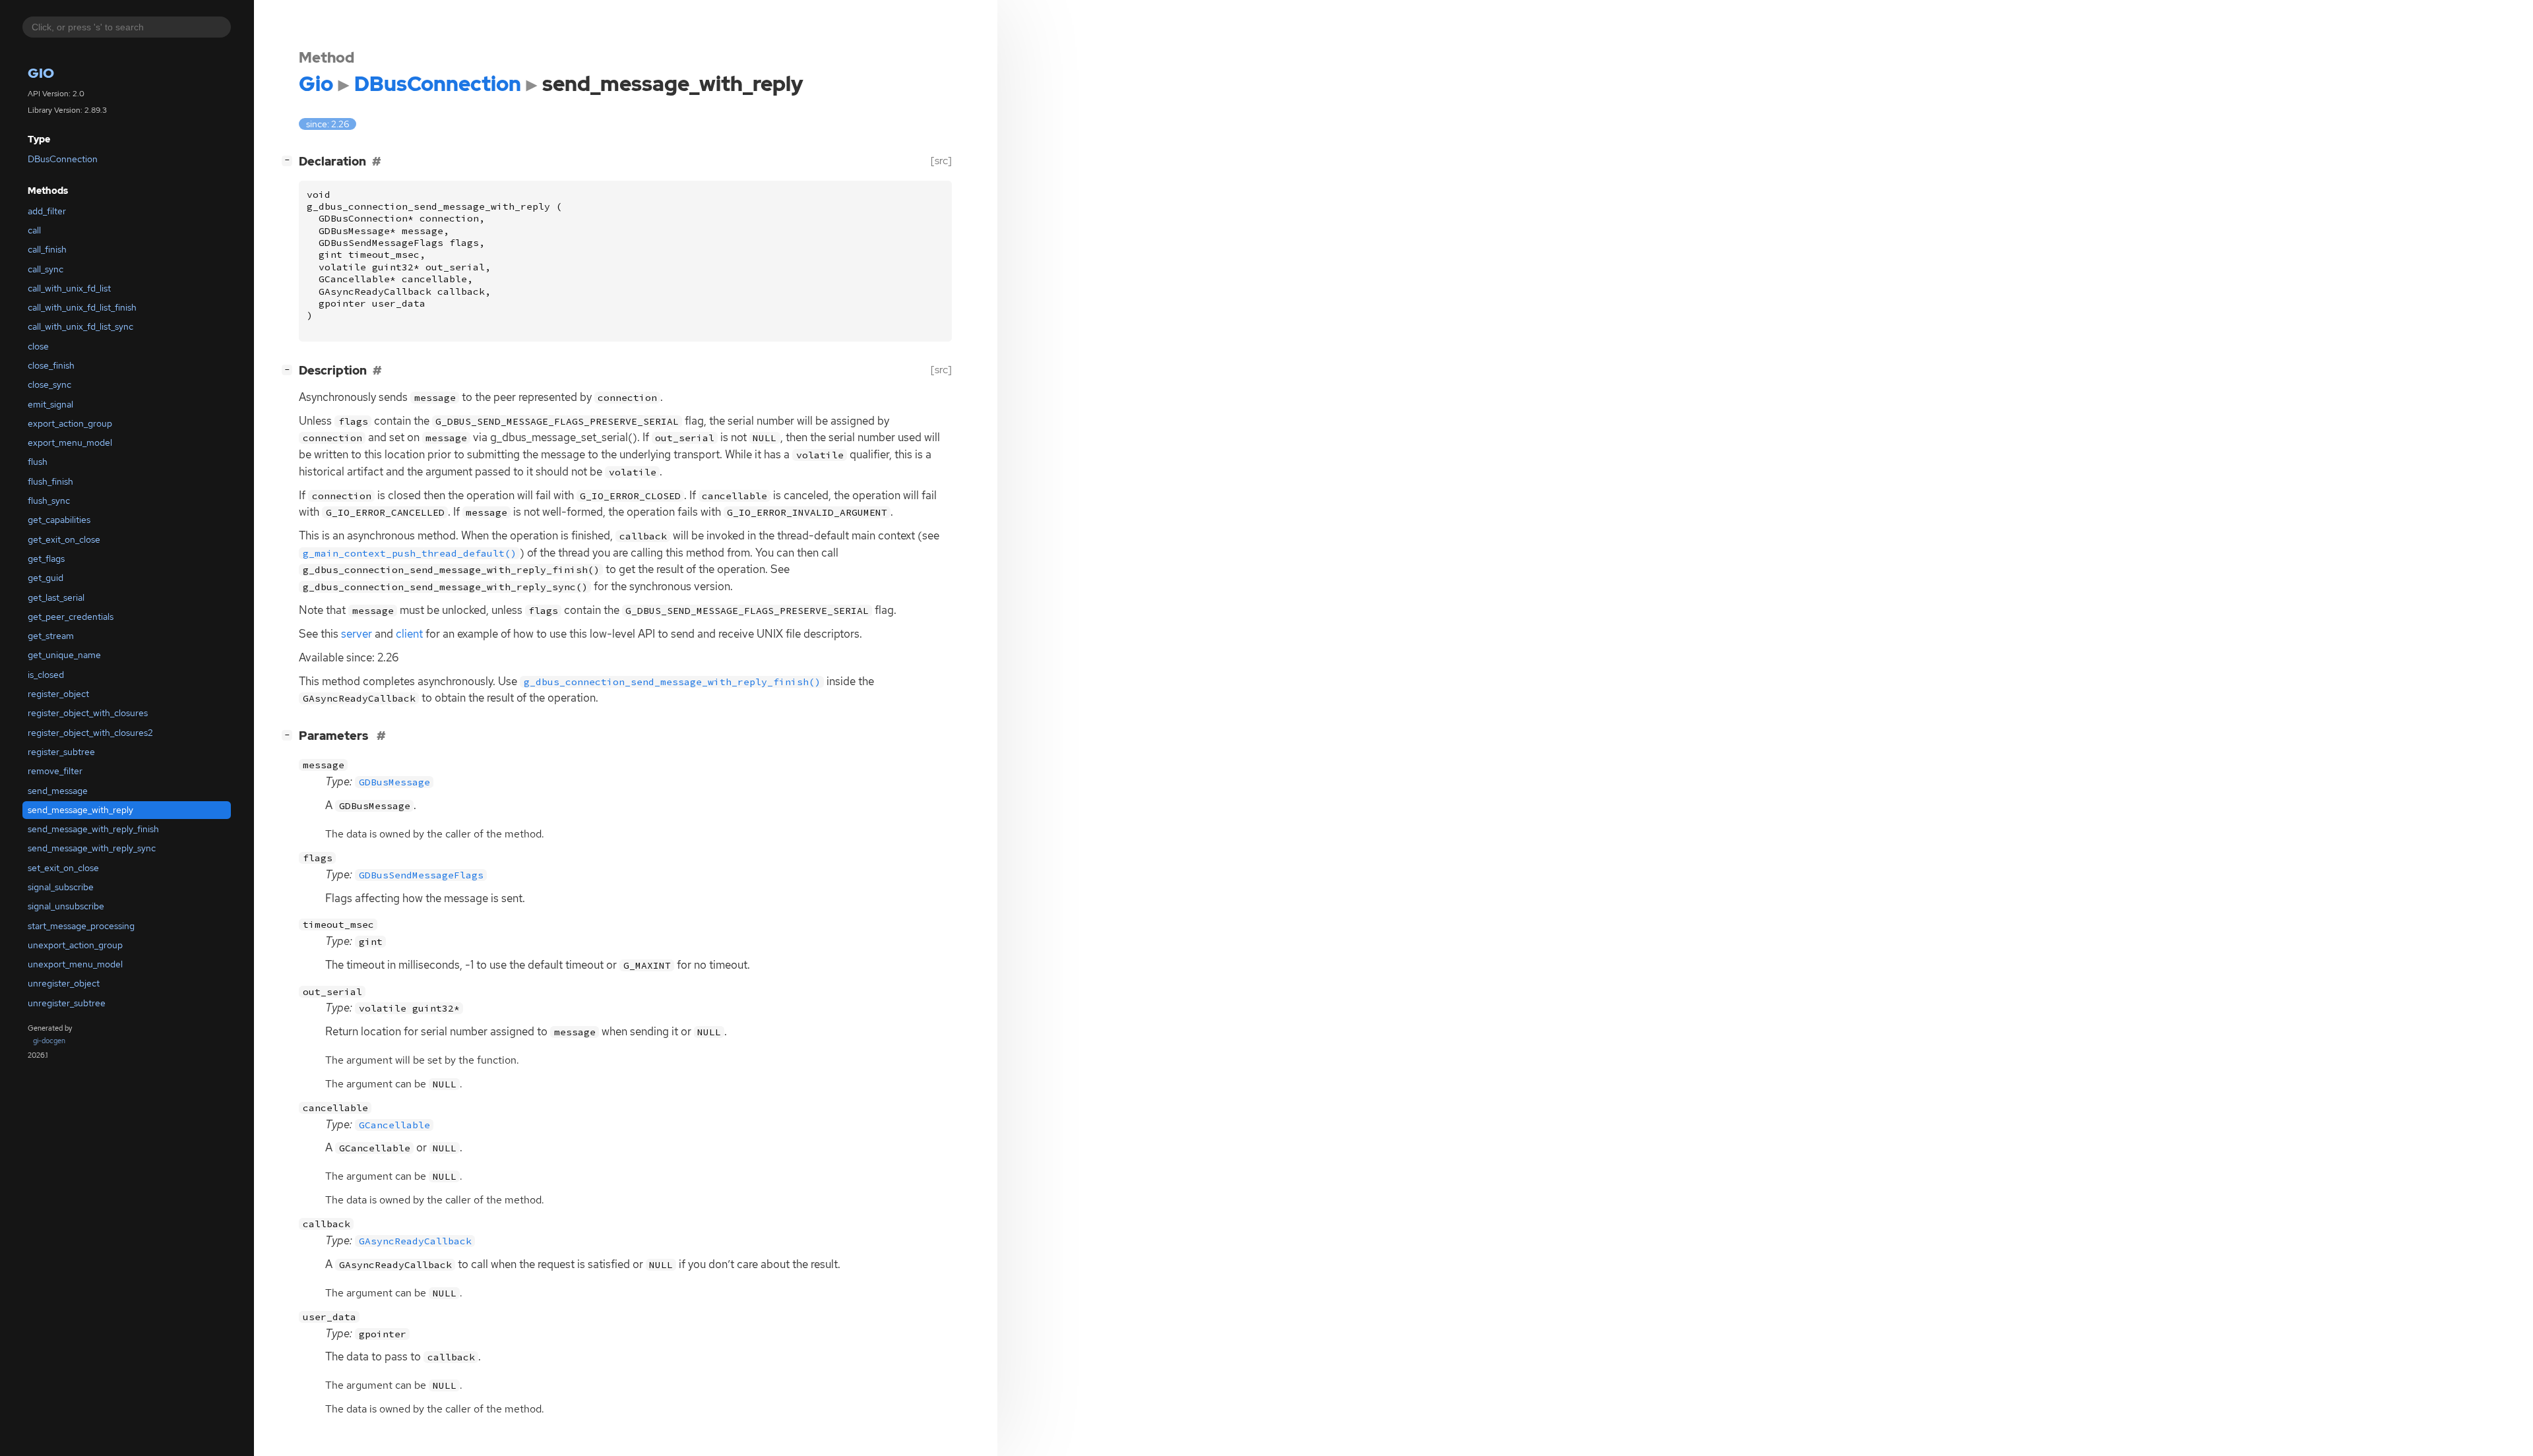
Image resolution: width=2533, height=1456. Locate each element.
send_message (58, 791)
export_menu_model (70, 443)
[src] (941, 161)
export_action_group (70, 423)
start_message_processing (81, 926)
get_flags (46, 559)
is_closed (46, 675)
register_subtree (61, 752)
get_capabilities (59, 520)
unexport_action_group (75, 945)
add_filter (47, 211)
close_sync (49, 385)
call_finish (47, 250)
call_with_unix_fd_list (69, 288)
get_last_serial (56, 597)
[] (290, 160)
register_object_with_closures (88, 713)
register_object (58, 694)
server (357, 634)
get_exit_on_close (64, 539)
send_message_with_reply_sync (92, 849)
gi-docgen (49, 1041)
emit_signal (50, 404)
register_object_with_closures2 (90, 733)
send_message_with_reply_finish (93, 830)
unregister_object (64, 984)
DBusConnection (63, 160)
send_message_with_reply (80, 810)
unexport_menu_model (75, 965)
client (409, 634)
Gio (41, 74)
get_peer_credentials (71, 617)
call (34, 230)
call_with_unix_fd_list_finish (82, 308)
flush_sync (49, 501)
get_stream (51, 636)
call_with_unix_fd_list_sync (80, 327)
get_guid (46, 578)
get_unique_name (64, 655)
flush (38, 462)
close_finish (51, 365)
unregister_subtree (67, 1003)
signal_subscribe (61, 887)
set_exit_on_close (63, 868)
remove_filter (55, 772)
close (38, 346)
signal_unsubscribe (66, 907)
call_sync (46, 269)
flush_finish (50, 481)
